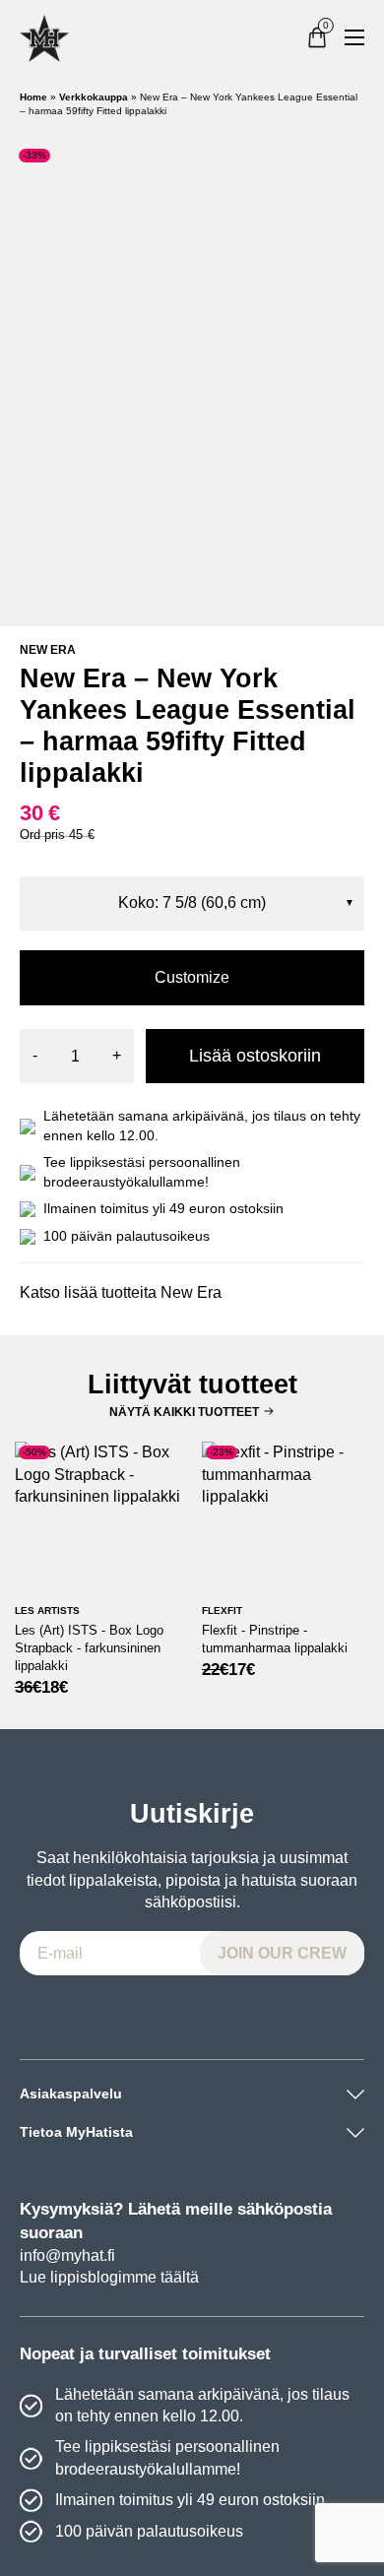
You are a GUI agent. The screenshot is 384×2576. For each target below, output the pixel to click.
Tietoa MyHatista (76, 2132)
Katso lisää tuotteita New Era (121, 1292)
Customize (192, 977)
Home (33, 97)
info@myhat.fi (67, 2255)
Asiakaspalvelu (71, 2093)
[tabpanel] (192, 375)
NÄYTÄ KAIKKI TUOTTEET (184, 1412)
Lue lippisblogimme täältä (109, 2277)
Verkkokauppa (94, 97)
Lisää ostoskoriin (255, 1056)
